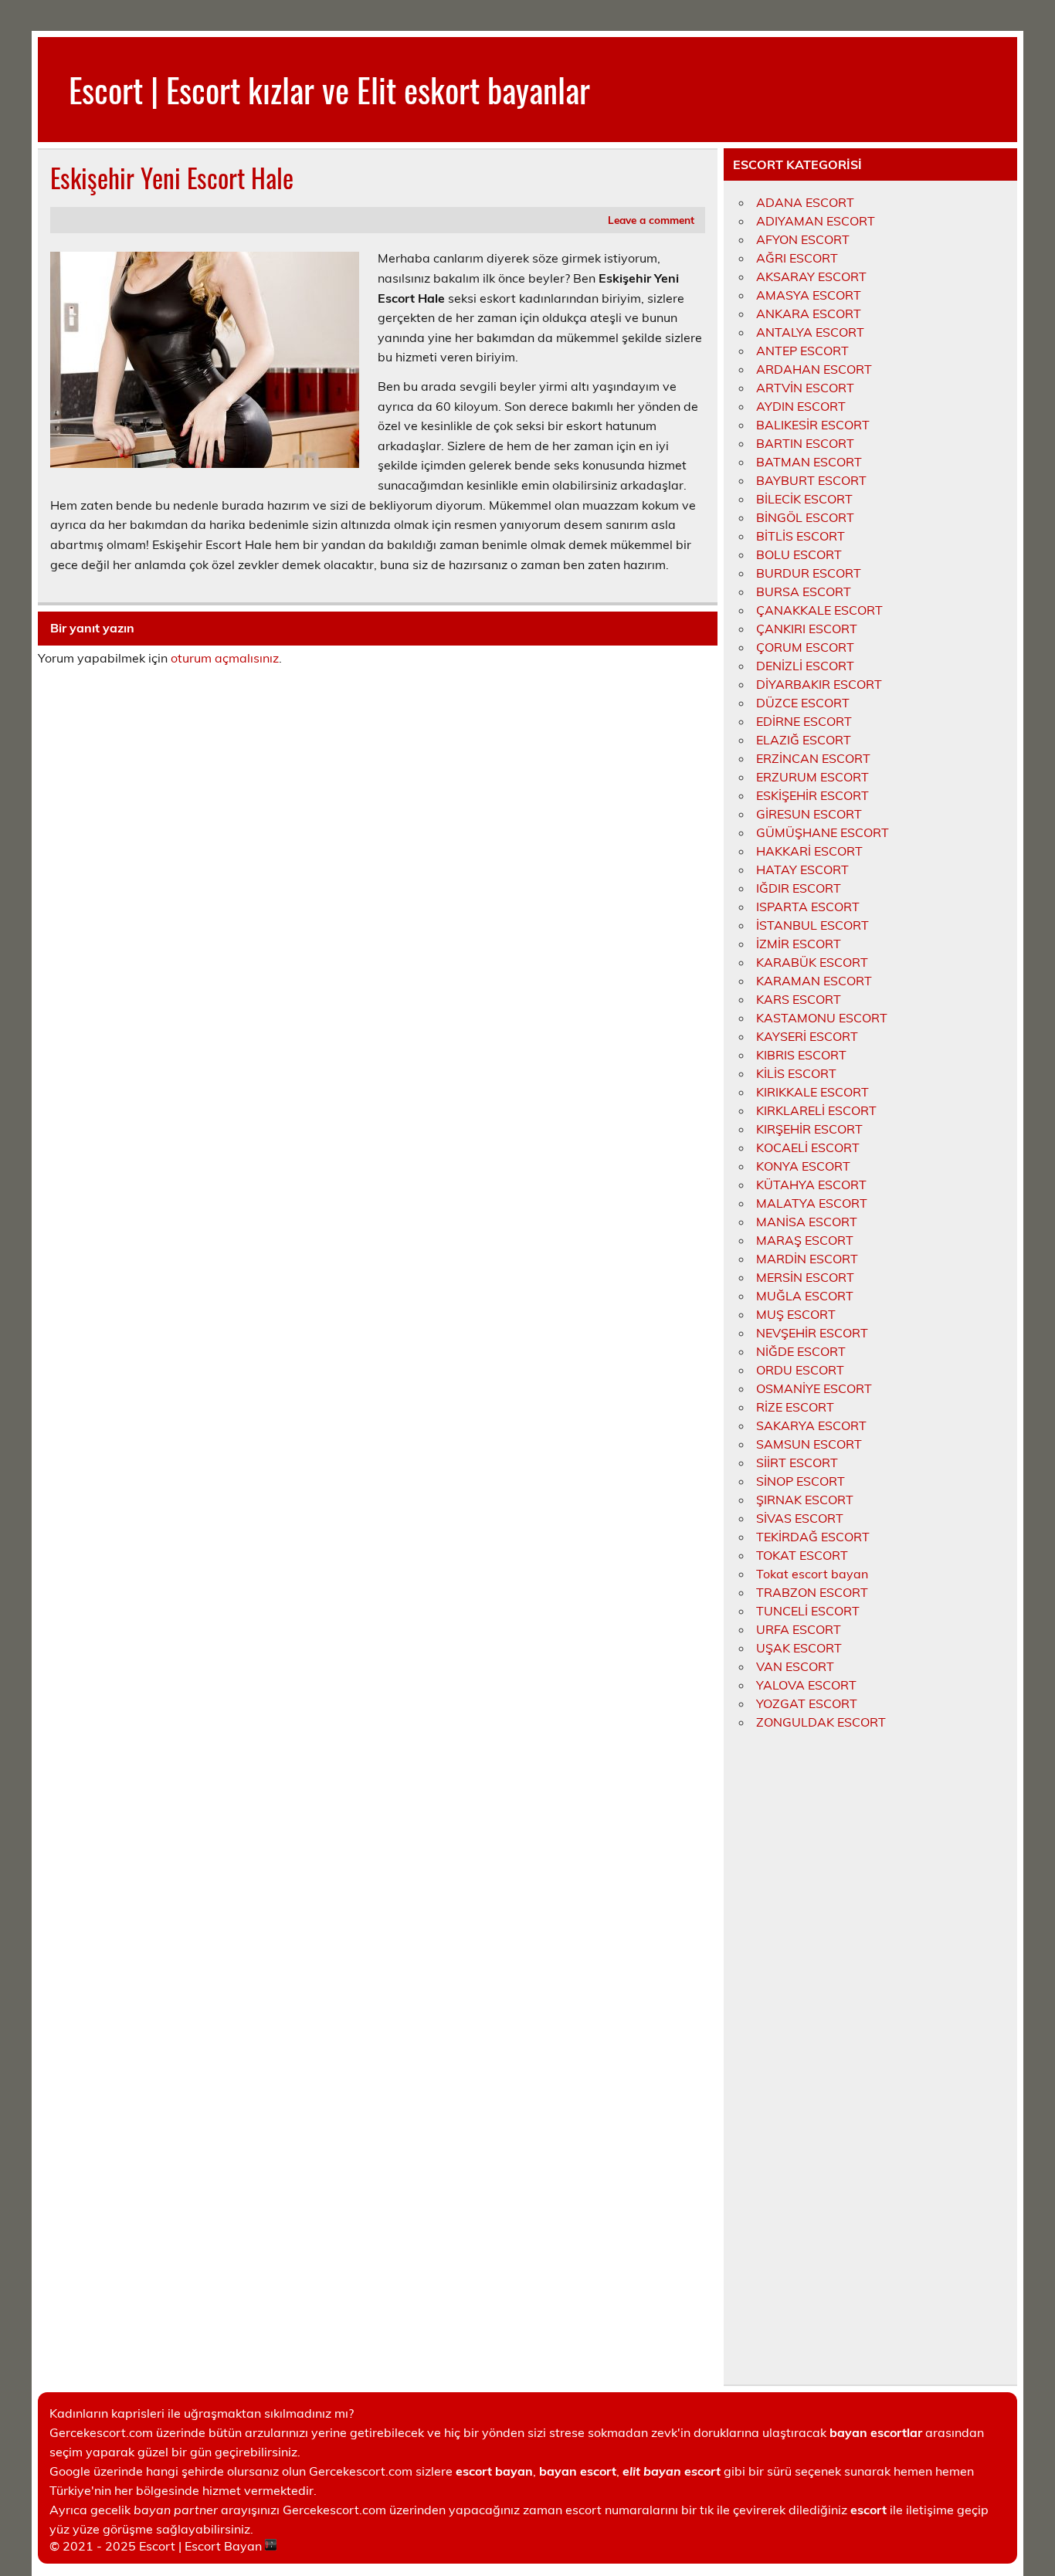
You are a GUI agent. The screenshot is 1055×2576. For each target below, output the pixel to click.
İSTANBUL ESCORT (812, 925)
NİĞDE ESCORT (801, 1351)
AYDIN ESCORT (801, 406)
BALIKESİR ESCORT (813, 425)
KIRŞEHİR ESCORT (809, 1129)
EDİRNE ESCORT (804, 721)
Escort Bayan (223, 2546)
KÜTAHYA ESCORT (811, 1185)
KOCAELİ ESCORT (808, 1147)
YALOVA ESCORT (806, 1685)
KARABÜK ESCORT (812, 962)
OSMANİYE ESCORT (814, 1388)
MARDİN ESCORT (807, 1259)
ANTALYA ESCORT (810, 332)
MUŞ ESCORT (796, 1314)
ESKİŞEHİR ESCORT (812, 795)
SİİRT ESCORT (797, 1463)
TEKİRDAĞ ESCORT (813, 1537)
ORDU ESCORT (800, 1370)
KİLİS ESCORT (796, 1073)
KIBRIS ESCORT (801, 1055)
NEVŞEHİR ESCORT (812, 1333)
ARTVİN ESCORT (805, 388)
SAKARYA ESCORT (811, 1425)
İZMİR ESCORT (799, 944)
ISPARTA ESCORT (808, 907)
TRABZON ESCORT (812, 1592)
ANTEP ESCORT (802, 351)
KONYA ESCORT (803, 1166)
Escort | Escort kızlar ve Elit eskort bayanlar (329, 89)
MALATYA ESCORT (812, 1203)
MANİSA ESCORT (807, 1222)
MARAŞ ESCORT (805, 1240)
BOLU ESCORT (799, 554)
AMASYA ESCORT (809, 295)
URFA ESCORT (799, 1629)
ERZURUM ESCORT (812, 777)
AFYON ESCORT (803, 239)
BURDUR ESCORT (809, 573)
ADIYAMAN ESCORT (816, 221)
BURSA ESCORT (804, 591)
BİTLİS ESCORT (801, 536)
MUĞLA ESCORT (805, 1296)
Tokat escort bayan (812, 1574)
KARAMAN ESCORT (814, 981)
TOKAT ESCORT (802, 1555)
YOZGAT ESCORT (807, 1703)
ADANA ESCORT (805, 202)
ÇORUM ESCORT (805, 647)
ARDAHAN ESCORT (814, 369)
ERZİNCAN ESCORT (813, 758)
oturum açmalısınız (225, 658)
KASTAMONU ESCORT (822, 1018)
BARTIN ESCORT (805, 443)
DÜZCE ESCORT (803, 703)
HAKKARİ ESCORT (809, 851)
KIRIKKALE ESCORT (812, 1092)
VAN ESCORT (795, 1666)
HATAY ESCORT (802, 869)
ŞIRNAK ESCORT (805, 1500)
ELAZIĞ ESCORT (804, 740)
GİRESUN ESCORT (809, 814)
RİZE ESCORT (795, 1407)
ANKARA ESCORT (809, 314)
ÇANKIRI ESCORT (807, 629)
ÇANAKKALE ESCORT (819, 610)
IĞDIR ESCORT (799, 888)
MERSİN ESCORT (805, 1277)
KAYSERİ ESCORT (807, 1036)
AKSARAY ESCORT (811, 276)
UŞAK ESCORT (799, 1648)
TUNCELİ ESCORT (808, 1611)
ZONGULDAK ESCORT (821, 1722)
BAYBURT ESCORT (811, 480)
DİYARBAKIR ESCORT (819, 684)
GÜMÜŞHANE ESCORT (823, 832)
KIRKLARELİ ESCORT (816, 1110)
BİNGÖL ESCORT (805, 517)
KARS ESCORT (799, 999)
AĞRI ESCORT (797, 258)
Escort (157, 2546)
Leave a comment (651, 220)
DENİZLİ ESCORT (805, 666)
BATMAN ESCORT (809, 462)
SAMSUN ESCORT (809, 1444)
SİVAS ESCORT (800, 1518)
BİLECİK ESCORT (804, 499)
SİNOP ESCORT (801, 1481)
